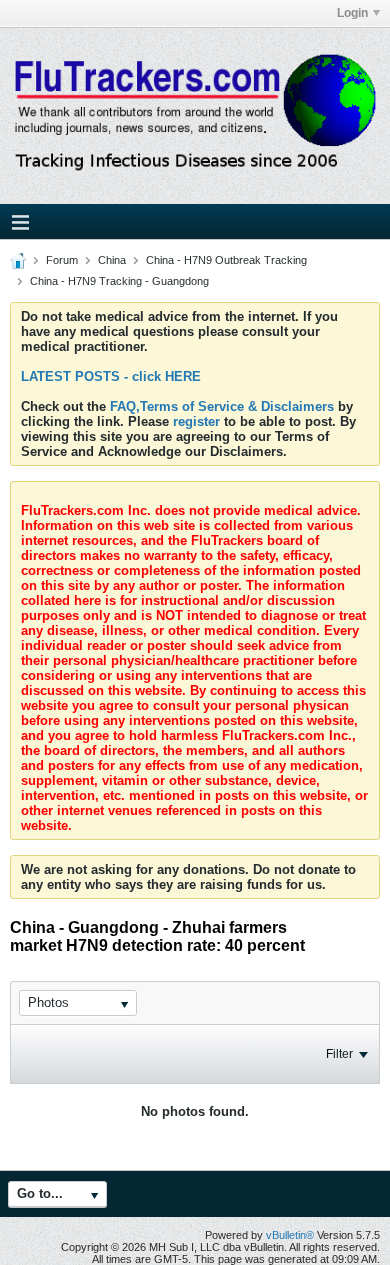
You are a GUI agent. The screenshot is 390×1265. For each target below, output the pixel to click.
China (112, 260)
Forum (62, 260)
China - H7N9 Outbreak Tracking (226, 260)
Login (352, 13)
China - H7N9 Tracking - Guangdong (119, 281)
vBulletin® (290, 1235)
